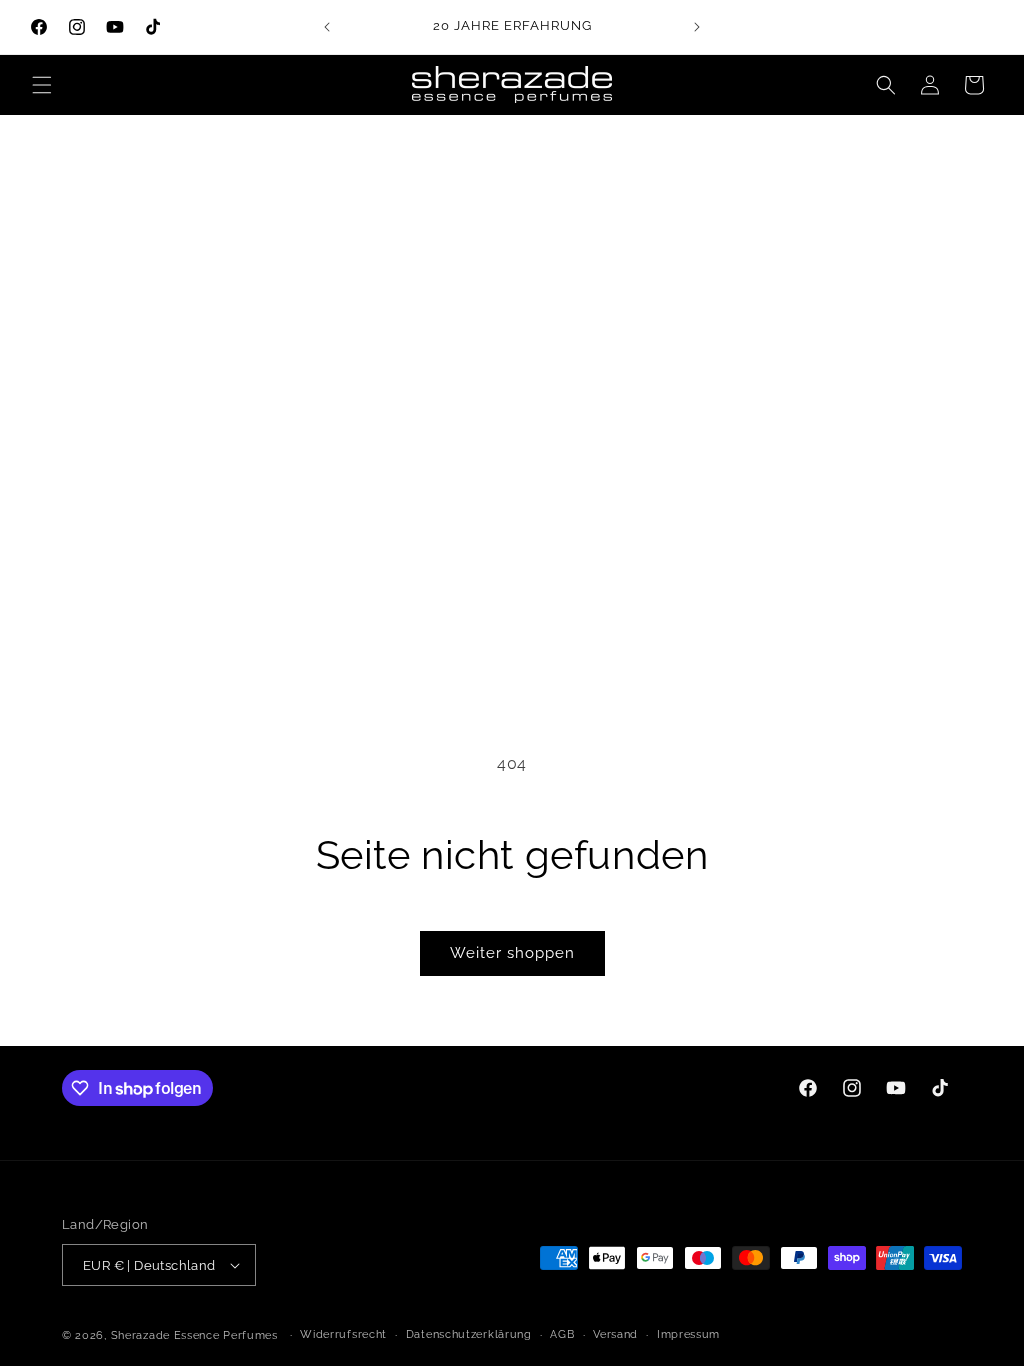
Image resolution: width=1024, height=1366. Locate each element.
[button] (42, 85)
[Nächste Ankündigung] (697, 27)
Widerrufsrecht (343, 1334)
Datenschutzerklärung (469, 1334)
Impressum (688, 1334)
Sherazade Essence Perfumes (194, 1335)
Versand (615, 1334)
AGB (562, 1334)
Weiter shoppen (512, 953)
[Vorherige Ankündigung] (327, 27)
